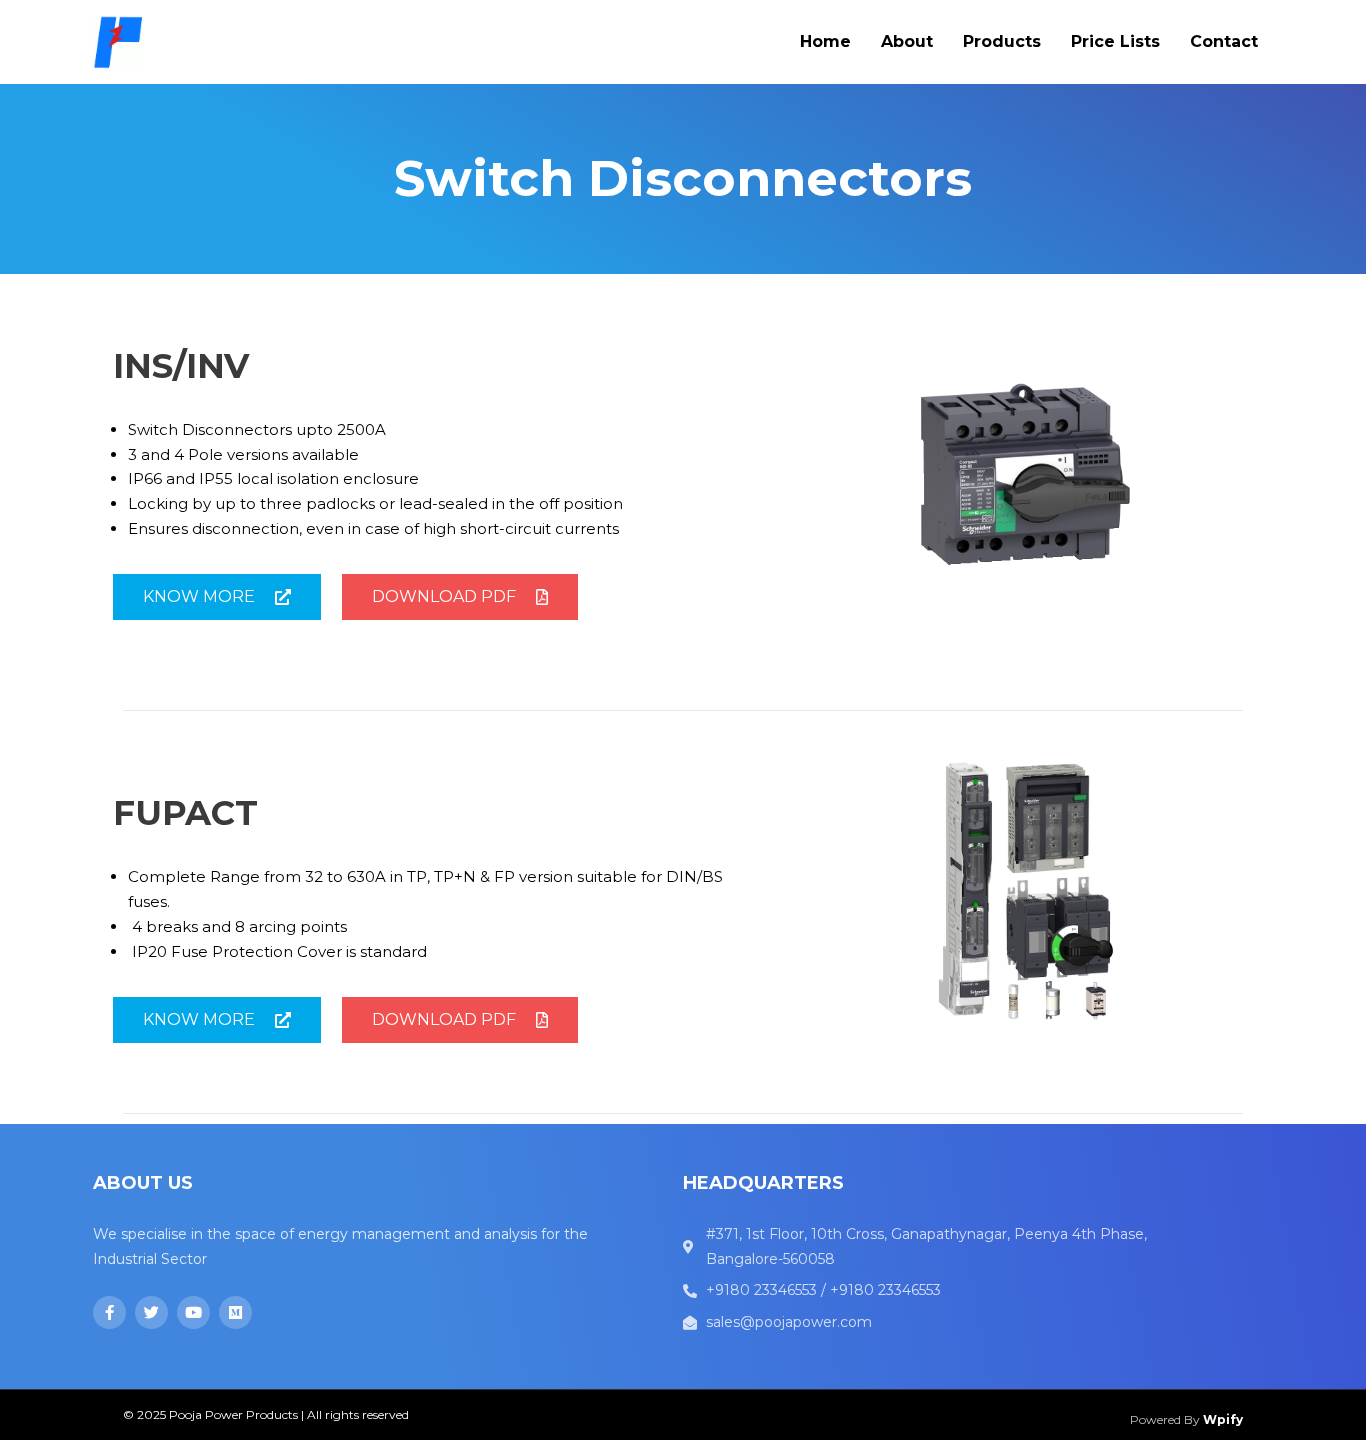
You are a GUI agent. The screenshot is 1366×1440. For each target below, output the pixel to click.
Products (1002, 41)
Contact (1224, 41)
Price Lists (1115, 41)
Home (825, 41)
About (907, 41)
